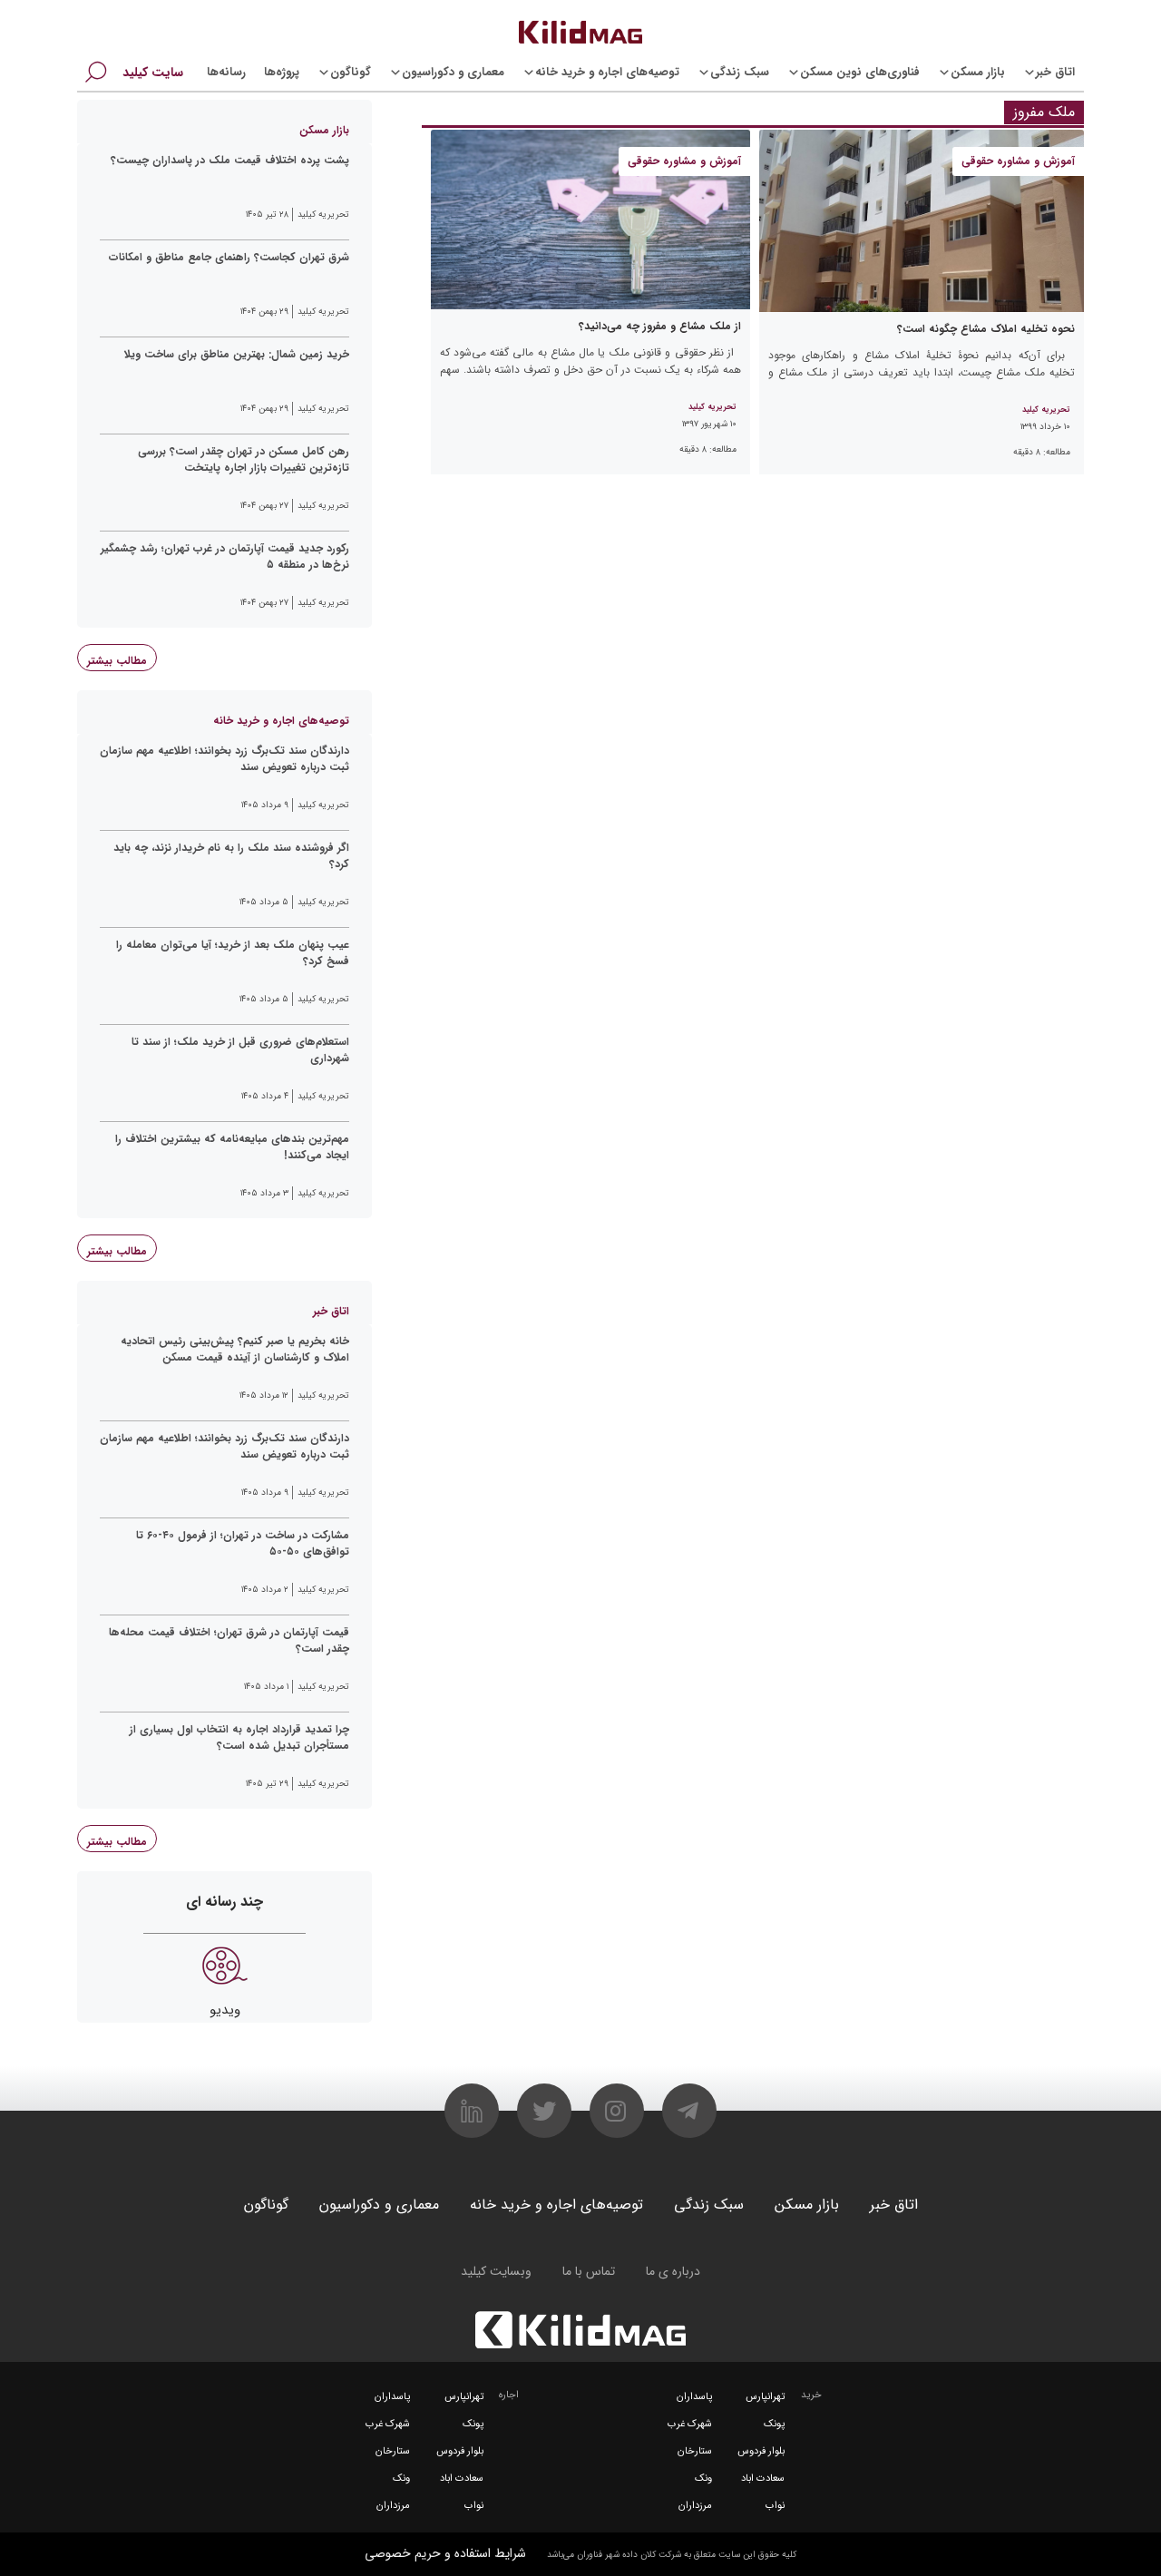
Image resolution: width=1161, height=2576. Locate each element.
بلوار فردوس (761, 2451)
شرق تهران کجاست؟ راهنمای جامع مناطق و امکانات (229, 258)
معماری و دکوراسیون (453, 72)
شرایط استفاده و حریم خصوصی (445, 2553)
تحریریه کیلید (1046, 410)
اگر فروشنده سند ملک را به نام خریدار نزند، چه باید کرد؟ (231, 856)
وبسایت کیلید (496, 2271)
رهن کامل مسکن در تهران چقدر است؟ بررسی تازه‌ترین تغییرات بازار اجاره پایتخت (244, 460)
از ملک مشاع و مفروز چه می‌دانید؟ (660, 326)
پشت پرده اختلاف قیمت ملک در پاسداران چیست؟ (230, 161)
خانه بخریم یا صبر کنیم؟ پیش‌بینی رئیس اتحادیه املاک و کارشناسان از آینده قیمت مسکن (235, 1350)
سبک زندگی (740, 72)
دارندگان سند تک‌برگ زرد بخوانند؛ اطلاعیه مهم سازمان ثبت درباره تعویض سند (224, 759)
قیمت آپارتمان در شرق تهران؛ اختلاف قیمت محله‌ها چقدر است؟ (229, 1641)
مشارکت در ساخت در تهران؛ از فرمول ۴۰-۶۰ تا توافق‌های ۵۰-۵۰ (243, 1544)
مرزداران (695, 2506)
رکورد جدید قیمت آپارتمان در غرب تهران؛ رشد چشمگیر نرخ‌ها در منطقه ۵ (225, 557)
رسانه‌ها (226, 72)
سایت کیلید (153, 73)
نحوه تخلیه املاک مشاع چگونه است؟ (986, 329)
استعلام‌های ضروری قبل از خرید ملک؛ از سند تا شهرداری (240, 1050)
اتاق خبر (1055, 72)
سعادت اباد (763, 2478)
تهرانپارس (765, 2397)
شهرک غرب (690, 2424)
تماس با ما (589, 2271)
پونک (774, 2424)
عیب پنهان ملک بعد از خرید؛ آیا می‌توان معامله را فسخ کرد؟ (233, 953)
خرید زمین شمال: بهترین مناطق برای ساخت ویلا (237, 355)
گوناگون (351, 72)
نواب (775, 2506)
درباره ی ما (673, 2271)
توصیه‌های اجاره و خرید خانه (607, 72)
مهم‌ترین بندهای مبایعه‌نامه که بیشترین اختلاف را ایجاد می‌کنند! (232, 1147)
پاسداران (694, 2397)
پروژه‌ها (282, 72)
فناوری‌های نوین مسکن (860, 72)
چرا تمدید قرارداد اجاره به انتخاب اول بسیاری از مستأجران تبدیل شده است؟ (239, 1738)
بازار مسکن (978, 72)
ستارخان (695, 2451)
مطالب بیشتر (117, 661)
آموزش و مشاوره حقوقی (1018, 161)
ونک (703, 2478)
